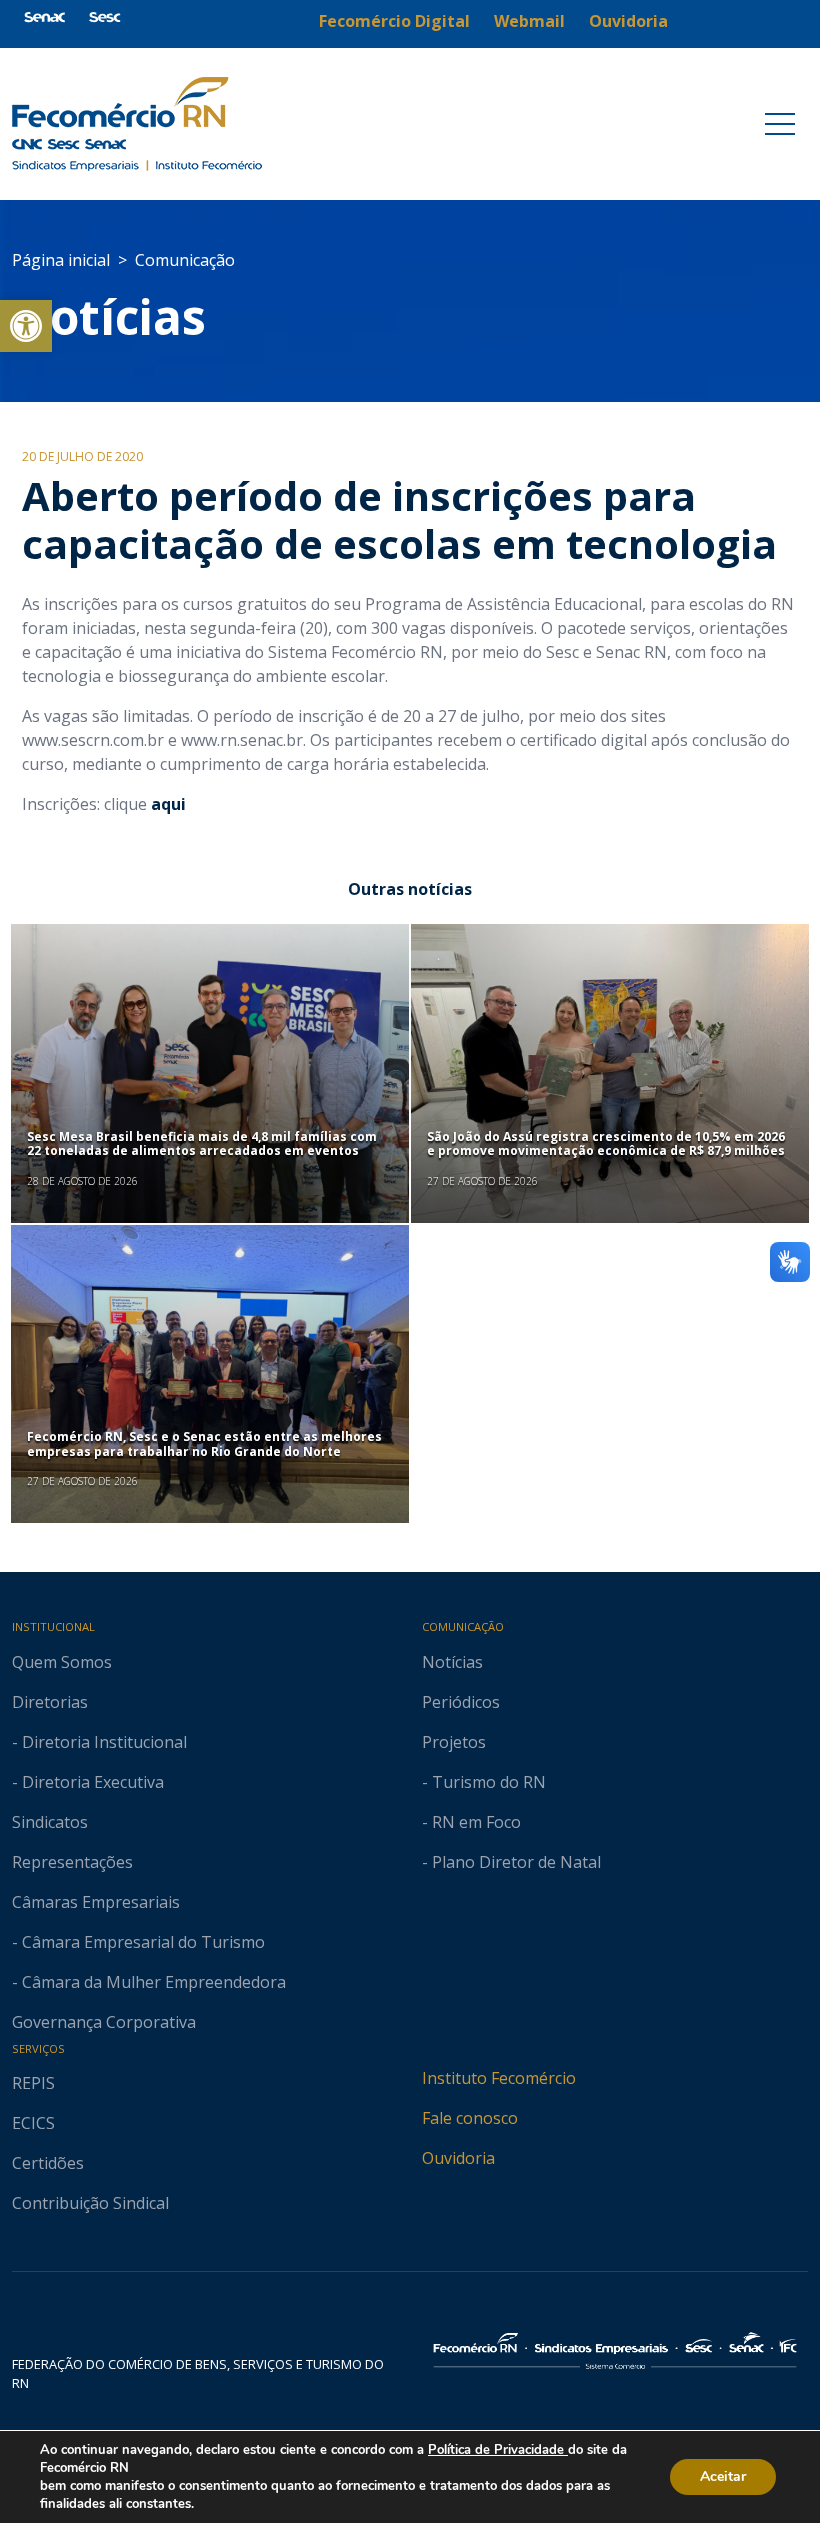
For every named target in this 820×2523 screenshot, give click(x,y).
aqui (168, 804)
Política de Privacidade (498, 2450)
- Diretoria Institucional (99, 1742)
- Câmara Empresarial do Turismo (138, 1942)
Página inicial (61, 260)
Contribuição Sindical (90, 2203)
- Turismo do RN (484, 1782)
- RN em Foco (471, 1822)
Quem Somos (62, 1662)
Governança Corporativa (104, 2022)
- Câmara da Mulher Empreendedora (149, 1982)
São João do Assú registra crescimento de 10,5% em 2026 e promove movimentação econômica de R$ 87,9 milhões (606, 1143)
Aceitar (723, 2476)
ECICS (33, 2123)
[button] (26, 326)
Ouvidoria (458, 2158)
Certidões (48, 2163)
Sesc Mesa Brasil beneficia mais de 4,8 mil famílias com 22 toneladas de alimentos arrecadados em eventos (202, 1143)
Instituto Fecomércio (499, 2078)
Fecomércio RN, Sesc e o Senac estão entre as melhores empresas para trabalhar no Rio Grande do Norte (204, 1443)
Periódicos (461, 1702)
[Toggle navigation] (780, 124)
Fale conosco (470, 2118)
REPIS (33, 2083)
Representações (72, 1862)
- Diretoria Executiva (88, 1782)
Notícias (109, 316)
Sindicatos (50, 1822)
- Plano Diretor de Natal (511, 1862)
